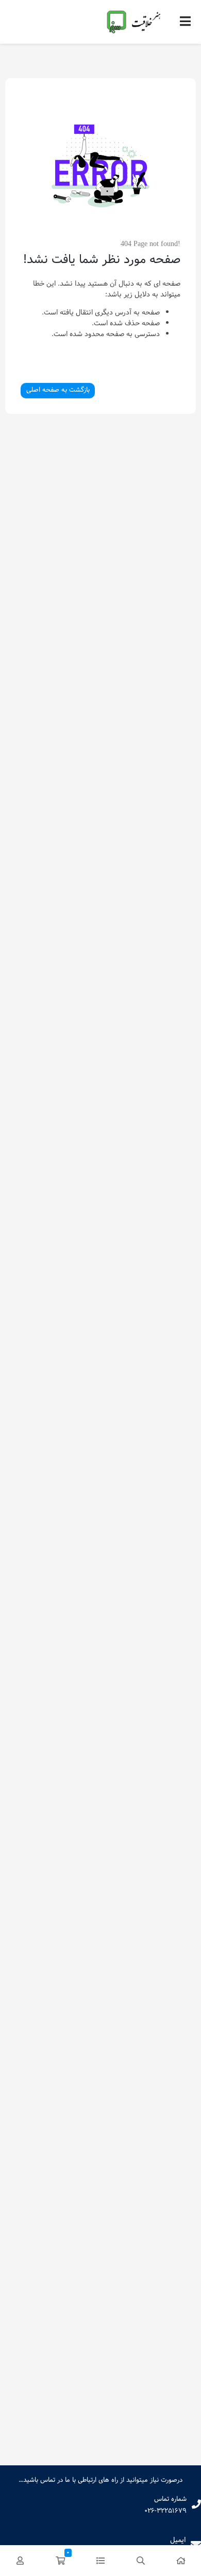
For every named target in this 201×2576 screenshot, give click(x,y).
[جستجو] (141, 2561)
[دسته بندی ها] (100, 2561)
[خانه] (181, 2561)
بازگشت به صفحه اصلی (58, 390)
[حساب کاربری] (20, 2561)
